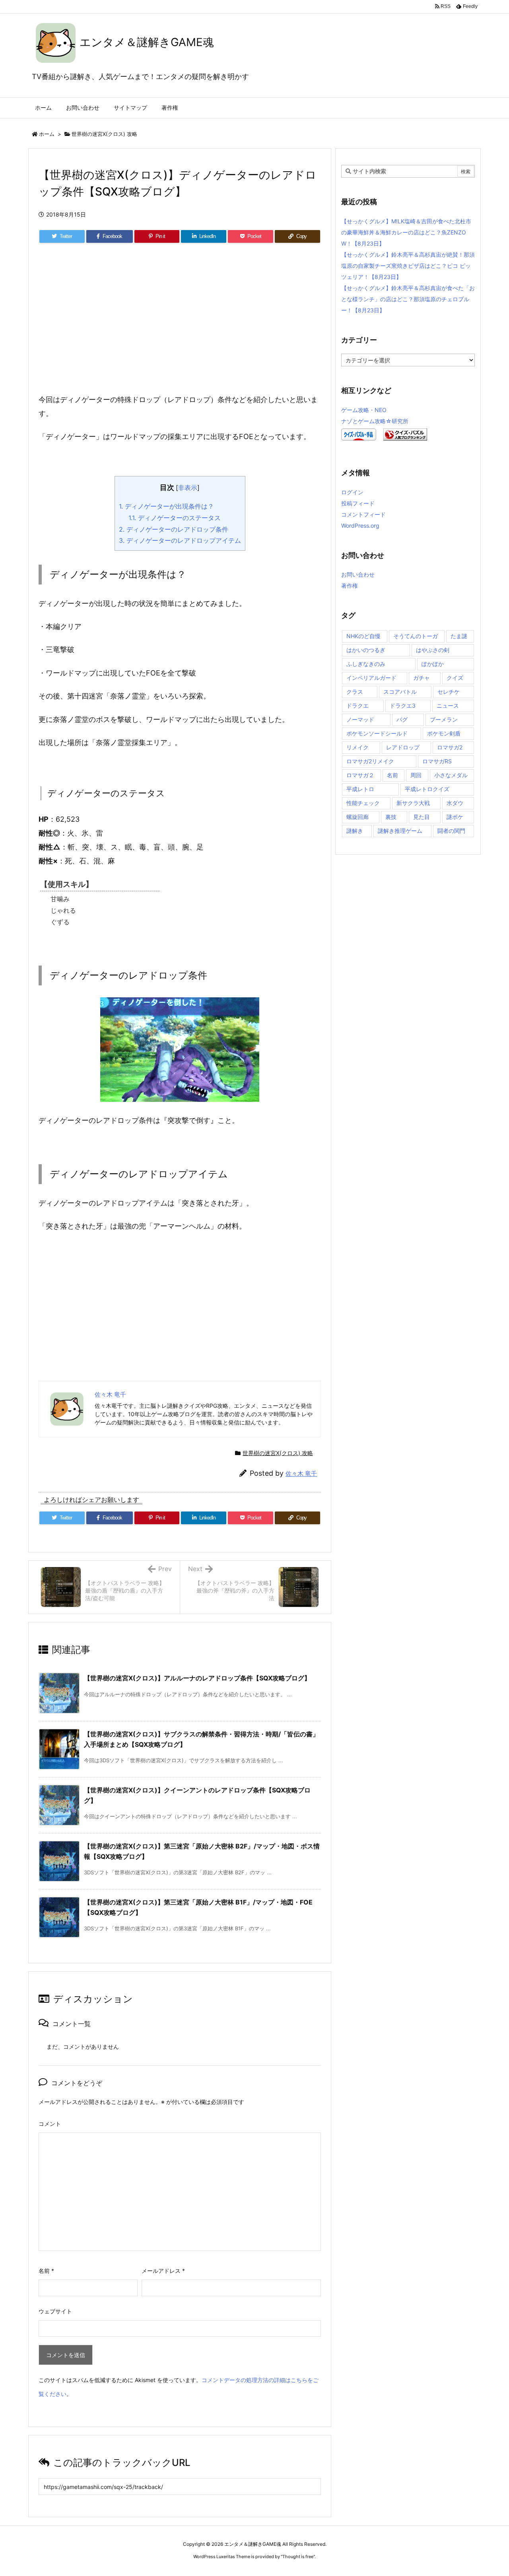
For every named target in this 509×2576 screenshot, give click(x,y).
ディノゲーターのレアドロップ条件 (174, 529)
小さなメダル (451, 775)
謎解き (355, 831)
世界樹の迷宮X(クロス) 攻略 (104, 134)
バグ (402, 719)
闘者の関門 (451, 831)
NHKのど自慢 (363, 636)
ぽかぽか (433, 664)
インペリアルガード (371, 678)
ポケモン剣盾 (444, 733)
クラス (355, 692)
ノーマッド (360, 719)
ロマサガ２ (360, 775)
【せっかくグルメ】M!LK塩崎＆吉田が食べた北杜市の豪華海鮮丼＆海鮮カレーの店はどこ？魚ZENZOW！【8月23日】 (406, 232)
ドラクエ (357, 705)
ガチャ (422, 678)
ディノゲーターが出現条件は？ (166, 506)
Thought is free (298, 2557)
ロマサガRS (437, 761)
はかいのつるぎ (366, 650)
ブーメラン (444, 719)
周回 (416, 775)
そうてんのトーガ (416, 636)
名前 (46, 2271)
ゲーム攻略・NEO (364, 410)
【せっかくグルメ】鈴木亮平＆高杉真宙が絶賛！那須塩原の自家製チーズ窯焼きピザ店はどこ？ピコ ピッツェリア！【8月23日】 (408, 266)
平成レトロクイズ (427, 789)
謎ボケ (455, 817)
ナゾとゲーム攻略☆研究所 (375, 421)
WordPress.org (360, 525)
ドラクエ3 (403, 705)
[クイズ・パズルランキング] (405, 434)
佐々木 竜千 (301, 1474)
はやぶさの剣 (433, 650)
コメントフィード (363, 514)
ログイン (352, 492)
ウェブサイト (55, 2311)
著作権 (350, 585)
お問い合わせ (358, 574)
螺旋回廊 (357, 817)
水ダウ (455, 803)
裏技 (391, 817)
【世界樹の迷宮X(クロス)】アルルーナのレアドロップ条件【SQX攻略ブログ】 (197, 1678)
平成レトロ (360, 789)
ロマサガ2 (450, 747)
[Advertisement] (180, 327)
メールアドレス (163, 2271)
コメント (50, 2124)
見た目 (422, 817)
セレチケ (449, 692)
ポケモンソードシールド (377, 733)
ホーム (47, 134)
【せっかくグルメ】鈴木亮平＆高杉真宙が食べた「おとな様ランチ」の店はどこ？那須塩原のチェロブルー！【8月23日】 (408, 299)
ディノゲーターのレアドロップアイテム (180, 540)
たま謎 (459, 636)
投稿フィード (358, 503)
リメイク (357, 747)
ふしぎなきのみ (366, 664)
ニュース (448, 705)
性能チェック (363, 803)
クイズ (455, 678)
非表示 (188, 488)
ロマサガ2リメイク (370, 761)
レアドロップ (403, 747)
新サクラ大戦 (413, 803)
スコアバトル (400, 692)
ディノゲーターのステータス (175, 518)
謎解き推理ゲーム (400, 831)
